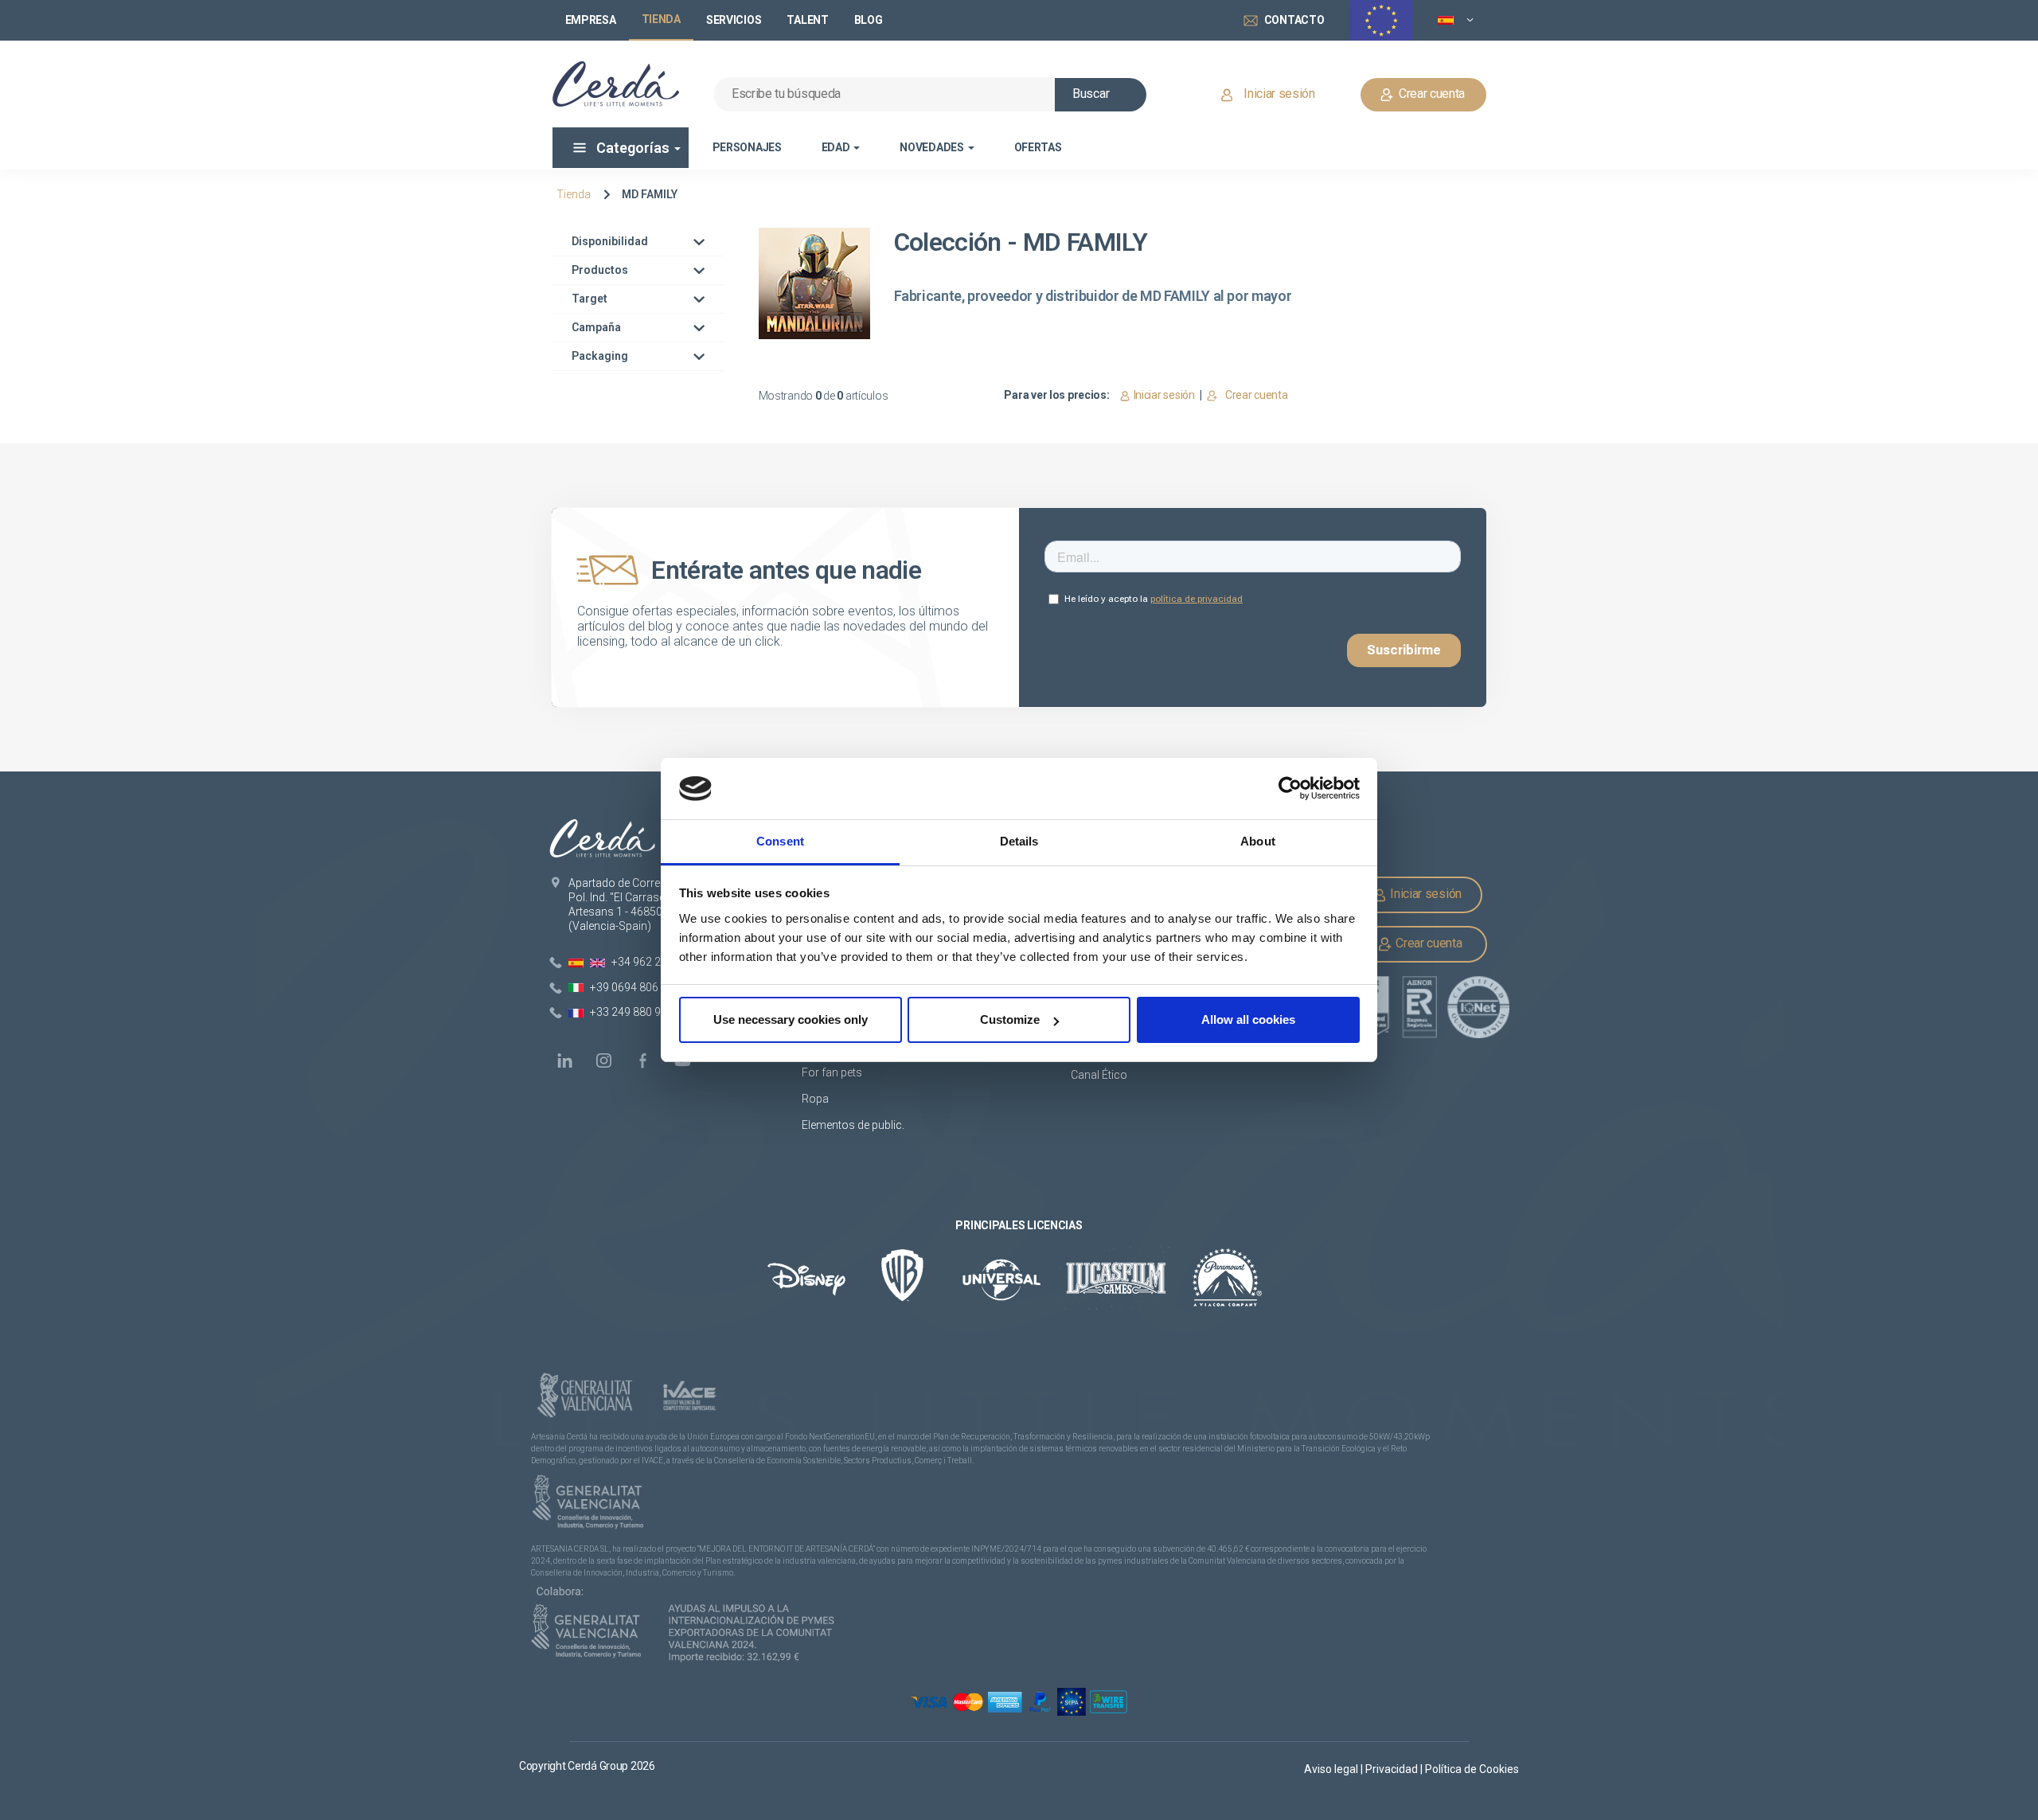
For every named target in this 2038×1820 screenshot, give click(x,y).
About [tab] (1258, 841)
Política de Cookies (1472, 1769)
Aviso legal (1332, 1769)
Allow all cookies (1248, 1019)
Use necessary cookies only (791, 1019)
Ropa (815, 1099)
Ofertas (1038, 147)
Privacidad (1393, 1769)
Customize (1010, 1019)
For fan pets (833, 1072)
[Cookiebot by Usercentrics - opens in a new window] (1290, 789)
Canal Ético (1099, 1075)
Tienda (574, 194)
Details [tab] (1019, 841)
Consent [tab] (780, 841)
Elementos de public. (853, 1125)
